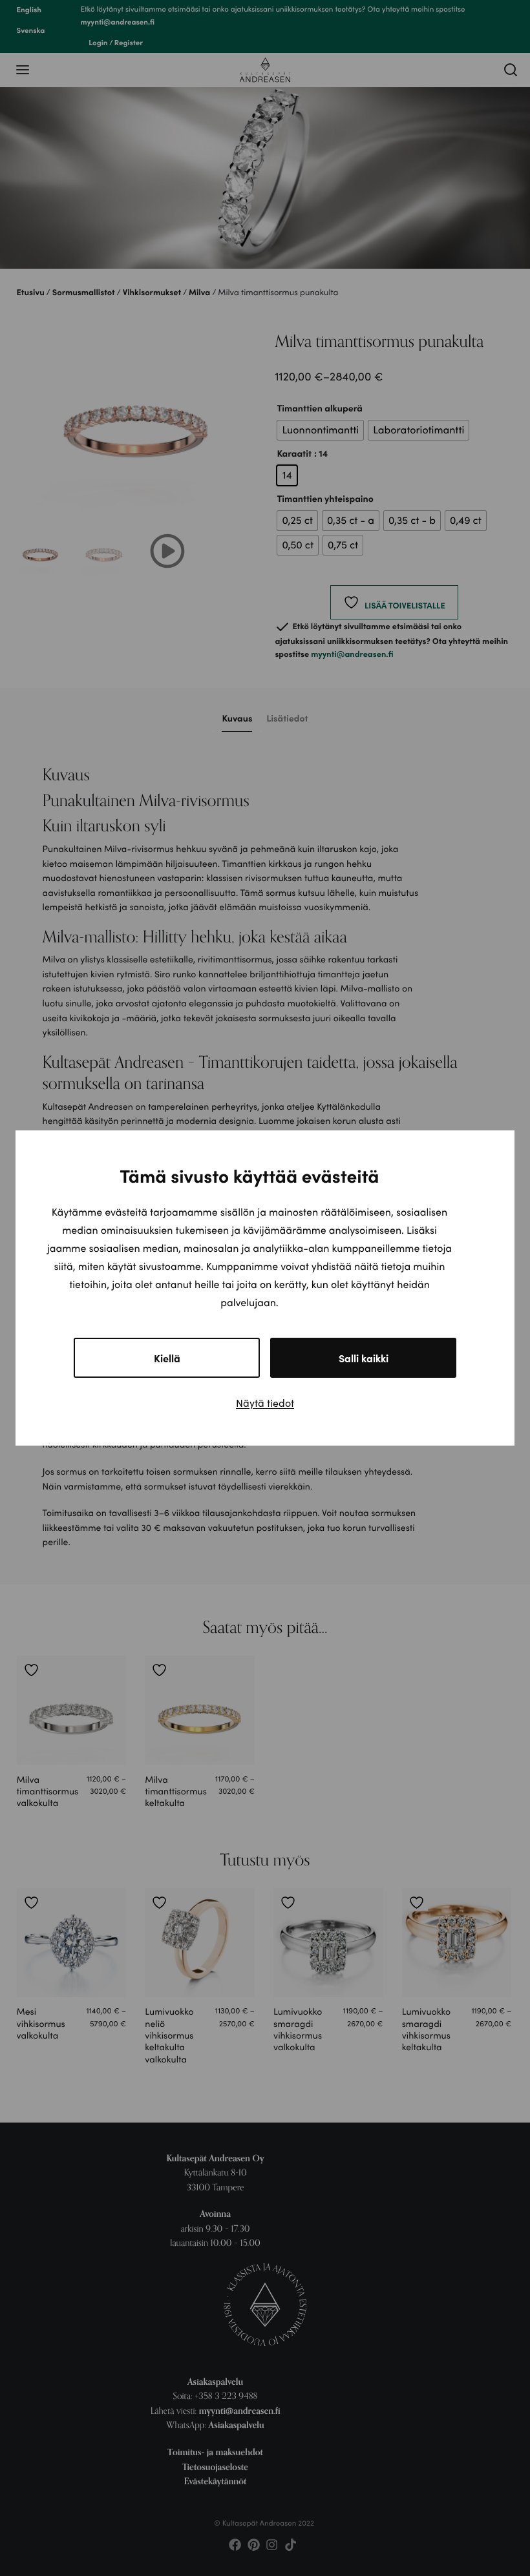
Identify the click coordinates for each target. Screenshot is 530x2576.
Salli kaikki (364, 1358)
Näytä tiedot (265, 1403)
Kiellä (167, 1358)
